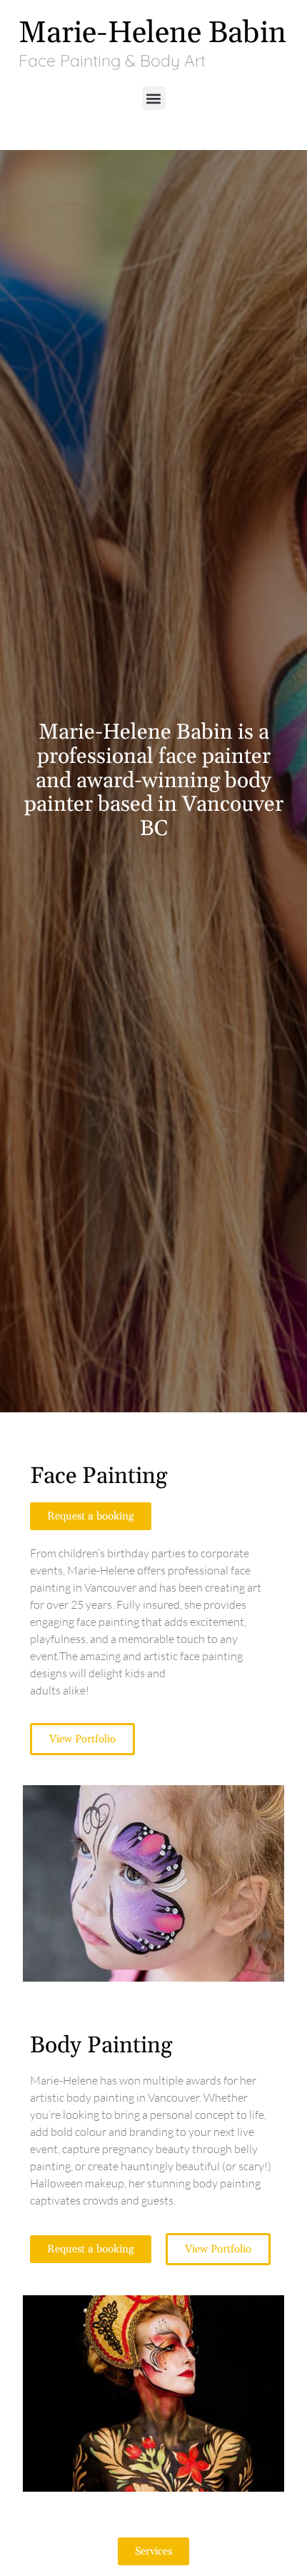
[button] (154, 98)
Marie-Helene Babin (152, 33)
